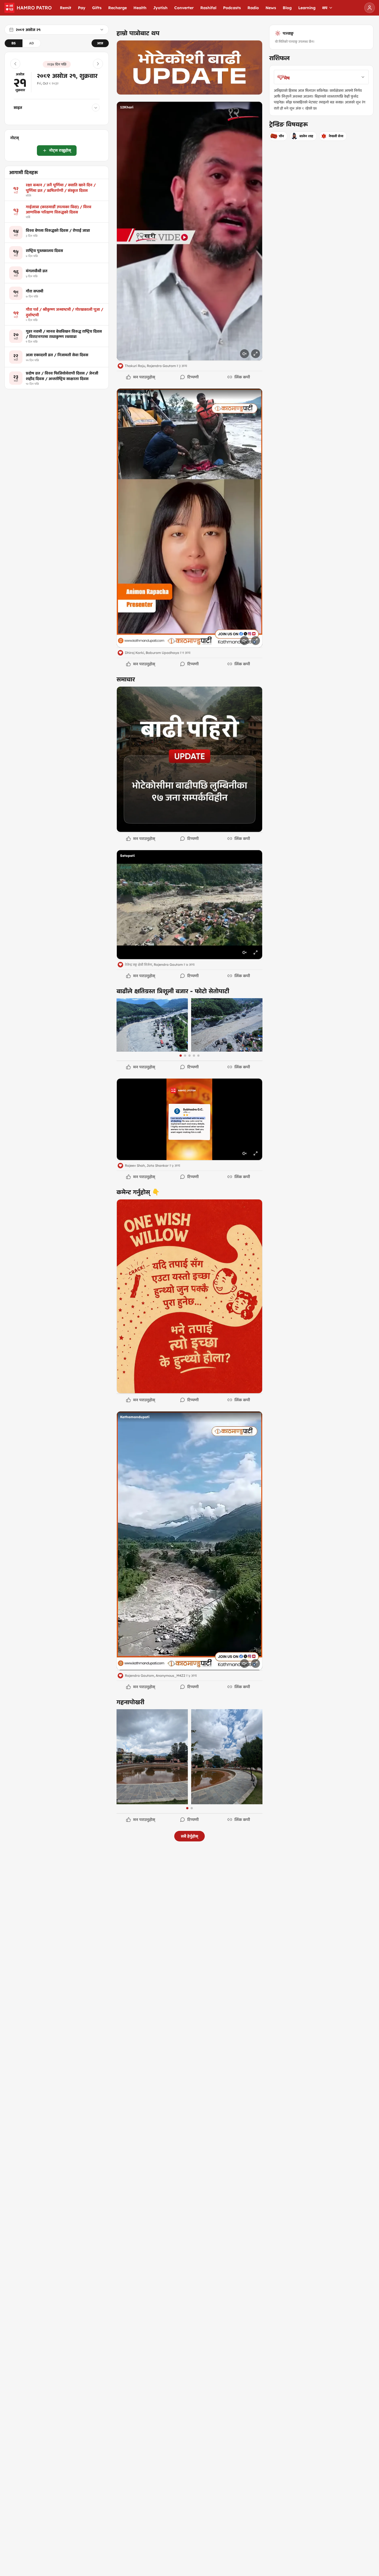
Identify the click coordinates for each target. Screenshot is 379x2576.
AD (31, 43)
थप (325, 8)
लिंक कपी (242, 377)
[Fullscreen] (256, 354)
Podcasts (232, 8)
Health (140, 8)
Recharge (118, 8)
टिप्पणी (193, 377)
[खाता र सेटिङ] (370, 8)
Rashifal (208, 8)
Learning (307, 8)
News (271, 8)
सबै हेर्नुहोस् (189, 1836)
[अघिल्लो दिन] (15, 64)
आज (100, 43)
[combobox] (321, 77)
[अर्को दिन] (98, 64)
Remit (66, 8)
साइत (18, 108)
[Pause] (189, 231)
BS (14, 43)
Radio (253, 8)
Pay (82, 8)
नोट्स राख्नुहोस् (60, 151)
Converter (184, 8)
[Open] (189, 67)
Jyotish (160, 8)
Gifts (97, 8)
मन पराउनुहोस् (144, 377)
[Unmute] (244, 354)
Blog (287, 8)
